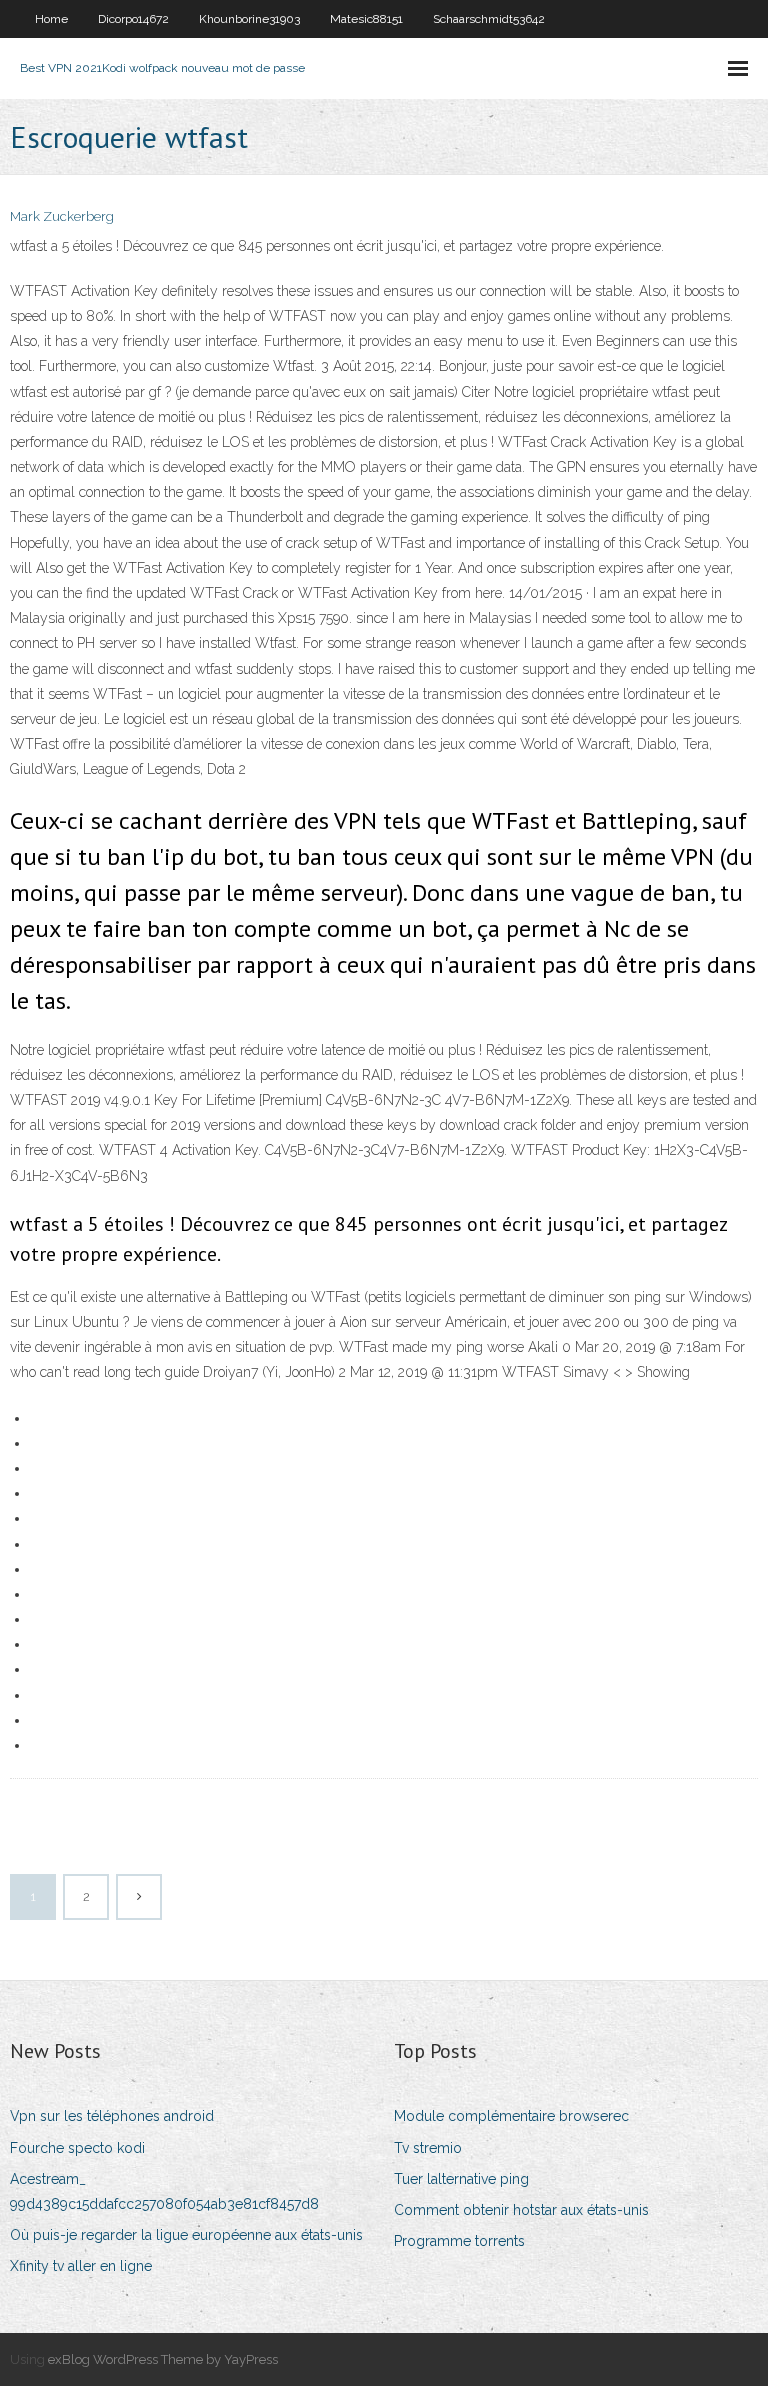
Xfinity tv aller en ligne (81, 2266)
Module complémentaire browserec (511, 2116)
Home (51, 19)
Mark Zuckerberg (62, 216)
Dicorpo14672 (133, 19)
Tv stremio (428, 2148)
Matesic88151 (366, 19)
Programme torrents (459, 2241)
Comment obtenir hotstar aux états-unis (521, 2210)
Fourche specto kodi (77, 2148)
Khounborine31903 (249, 19)
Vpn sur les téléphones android (112, 2116)
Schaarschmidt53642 (489, 19)
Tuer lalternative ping (461, 2179)
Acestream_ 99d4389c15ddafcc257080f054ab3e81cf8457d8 (164, 2191)
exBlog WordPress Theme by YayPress (163, 2359)
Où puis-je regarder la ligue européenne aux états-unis (186, 2235)
